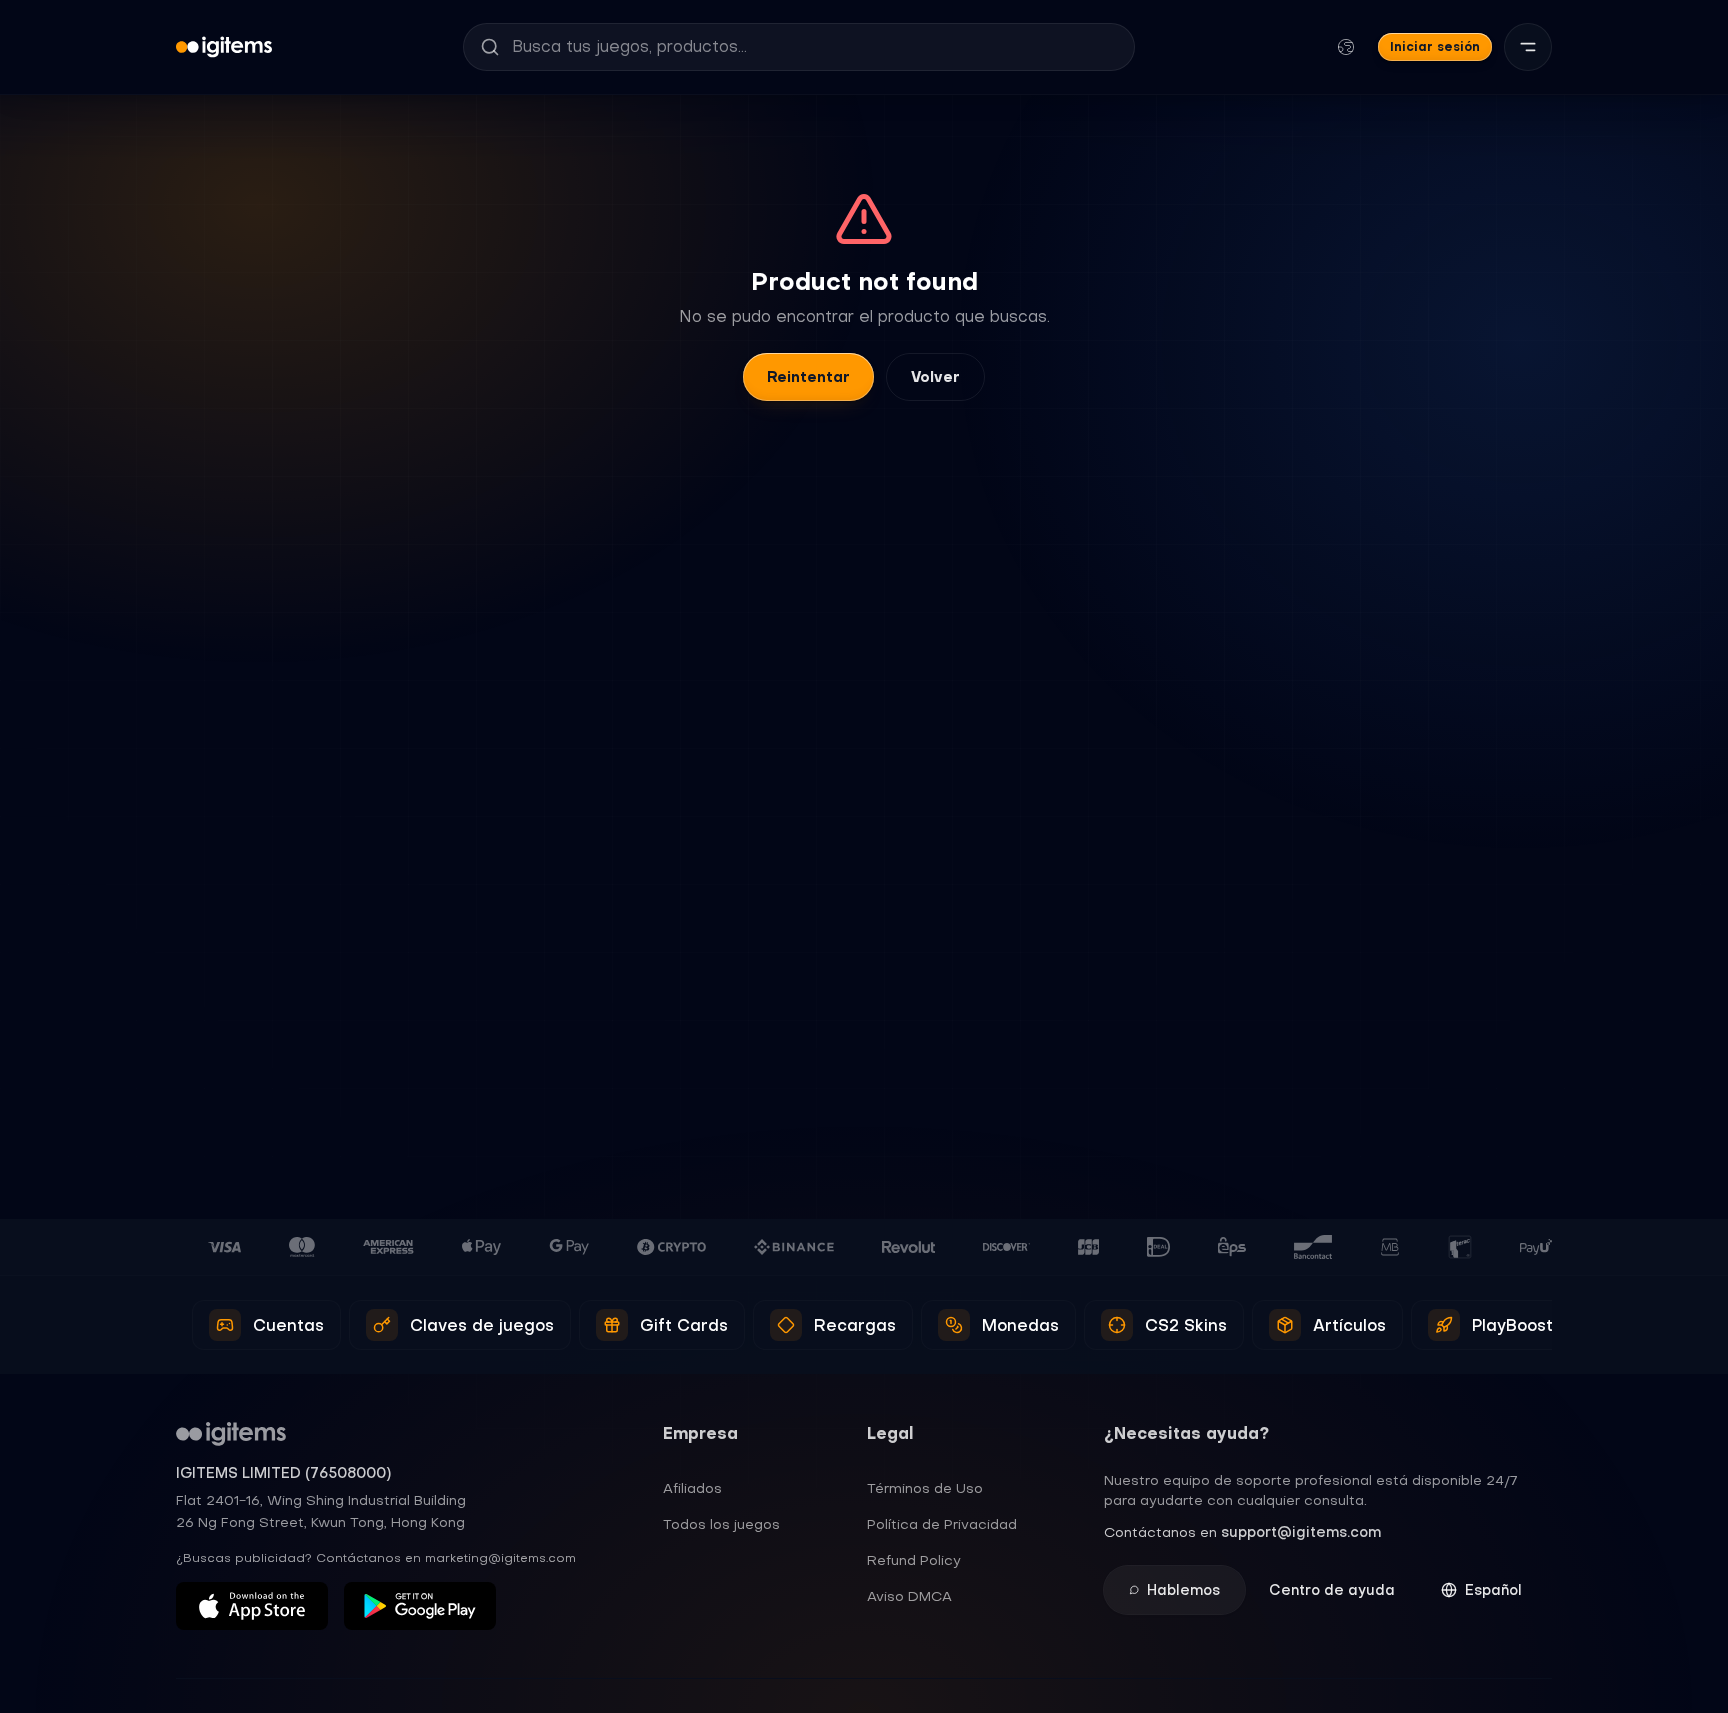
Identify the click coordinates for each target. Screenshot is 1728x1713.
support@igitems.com (1301, 1532)
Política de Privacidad (942, 1524)
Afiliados (692, 1488)
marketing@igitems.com (500, 1558)
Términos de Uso (925, 1488)
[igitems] (224, 47)
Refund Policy (914, 1560)
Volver (935, 377)
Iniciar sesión (1435, 46)
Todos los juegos (721, 1524)
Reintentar (808, 377)
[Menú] (1528, 47)
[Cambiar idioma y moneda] (1346, 47)
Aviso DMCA (909, 1596)
